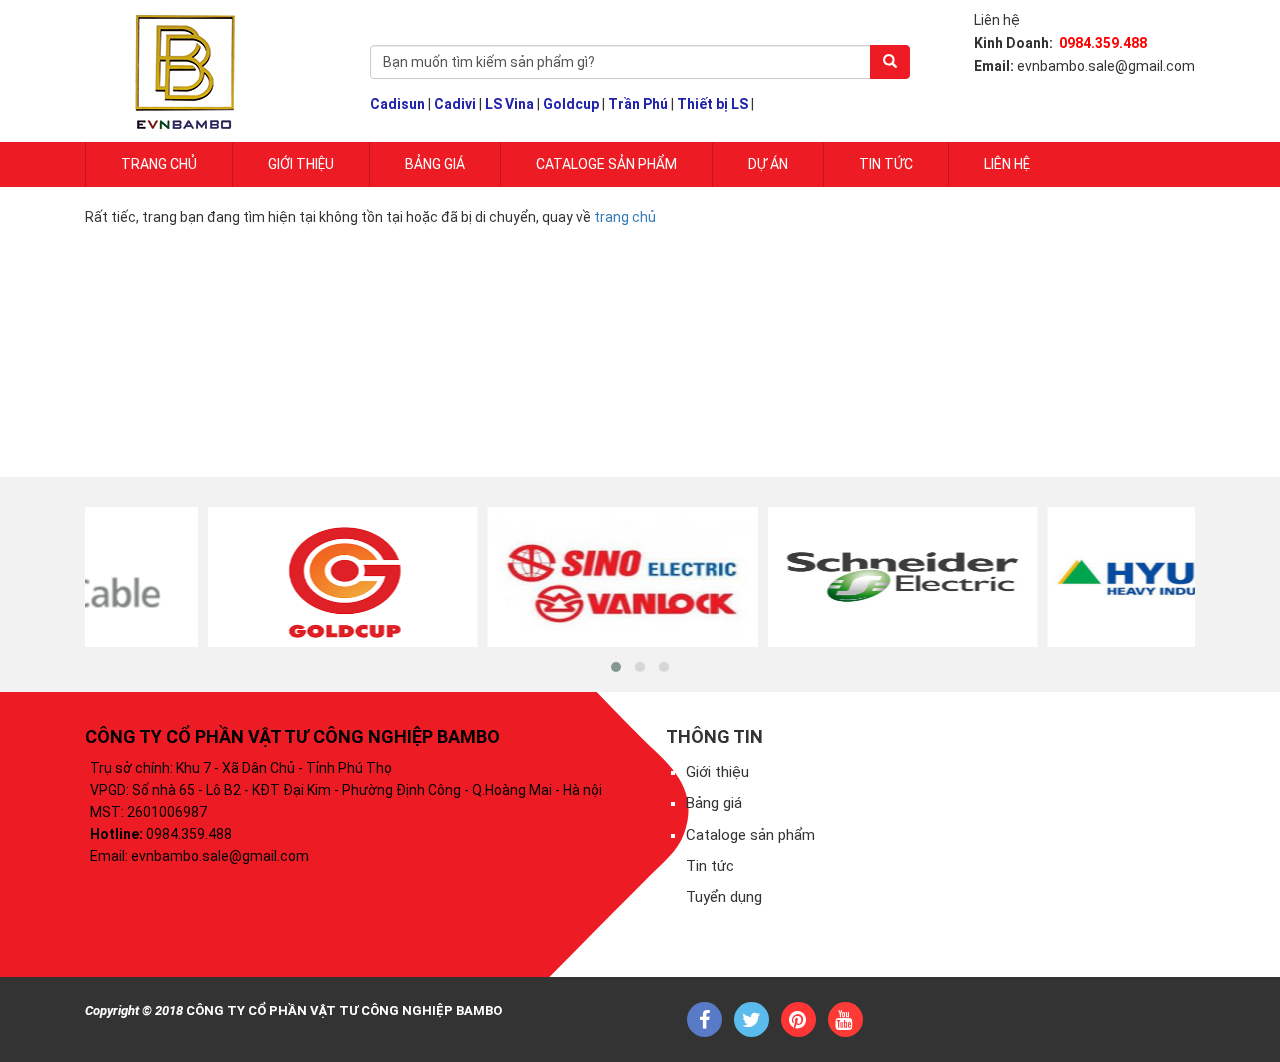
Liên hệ (1007, 164)
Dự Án (768, 164)
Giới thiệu (717, 772)
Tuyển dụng (724, 897)
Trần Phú (638, 104)
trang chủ (625, 217)
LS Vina (509, 104)
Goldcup (571, 104)
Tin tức (886, 164)
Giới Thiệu (301, 164)
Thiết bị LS (712, 104)
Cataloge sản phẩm (606, 164)
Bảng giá (435, 164)
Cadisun (397, 104)
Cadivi (455, 104)
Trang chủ (159, 164)
